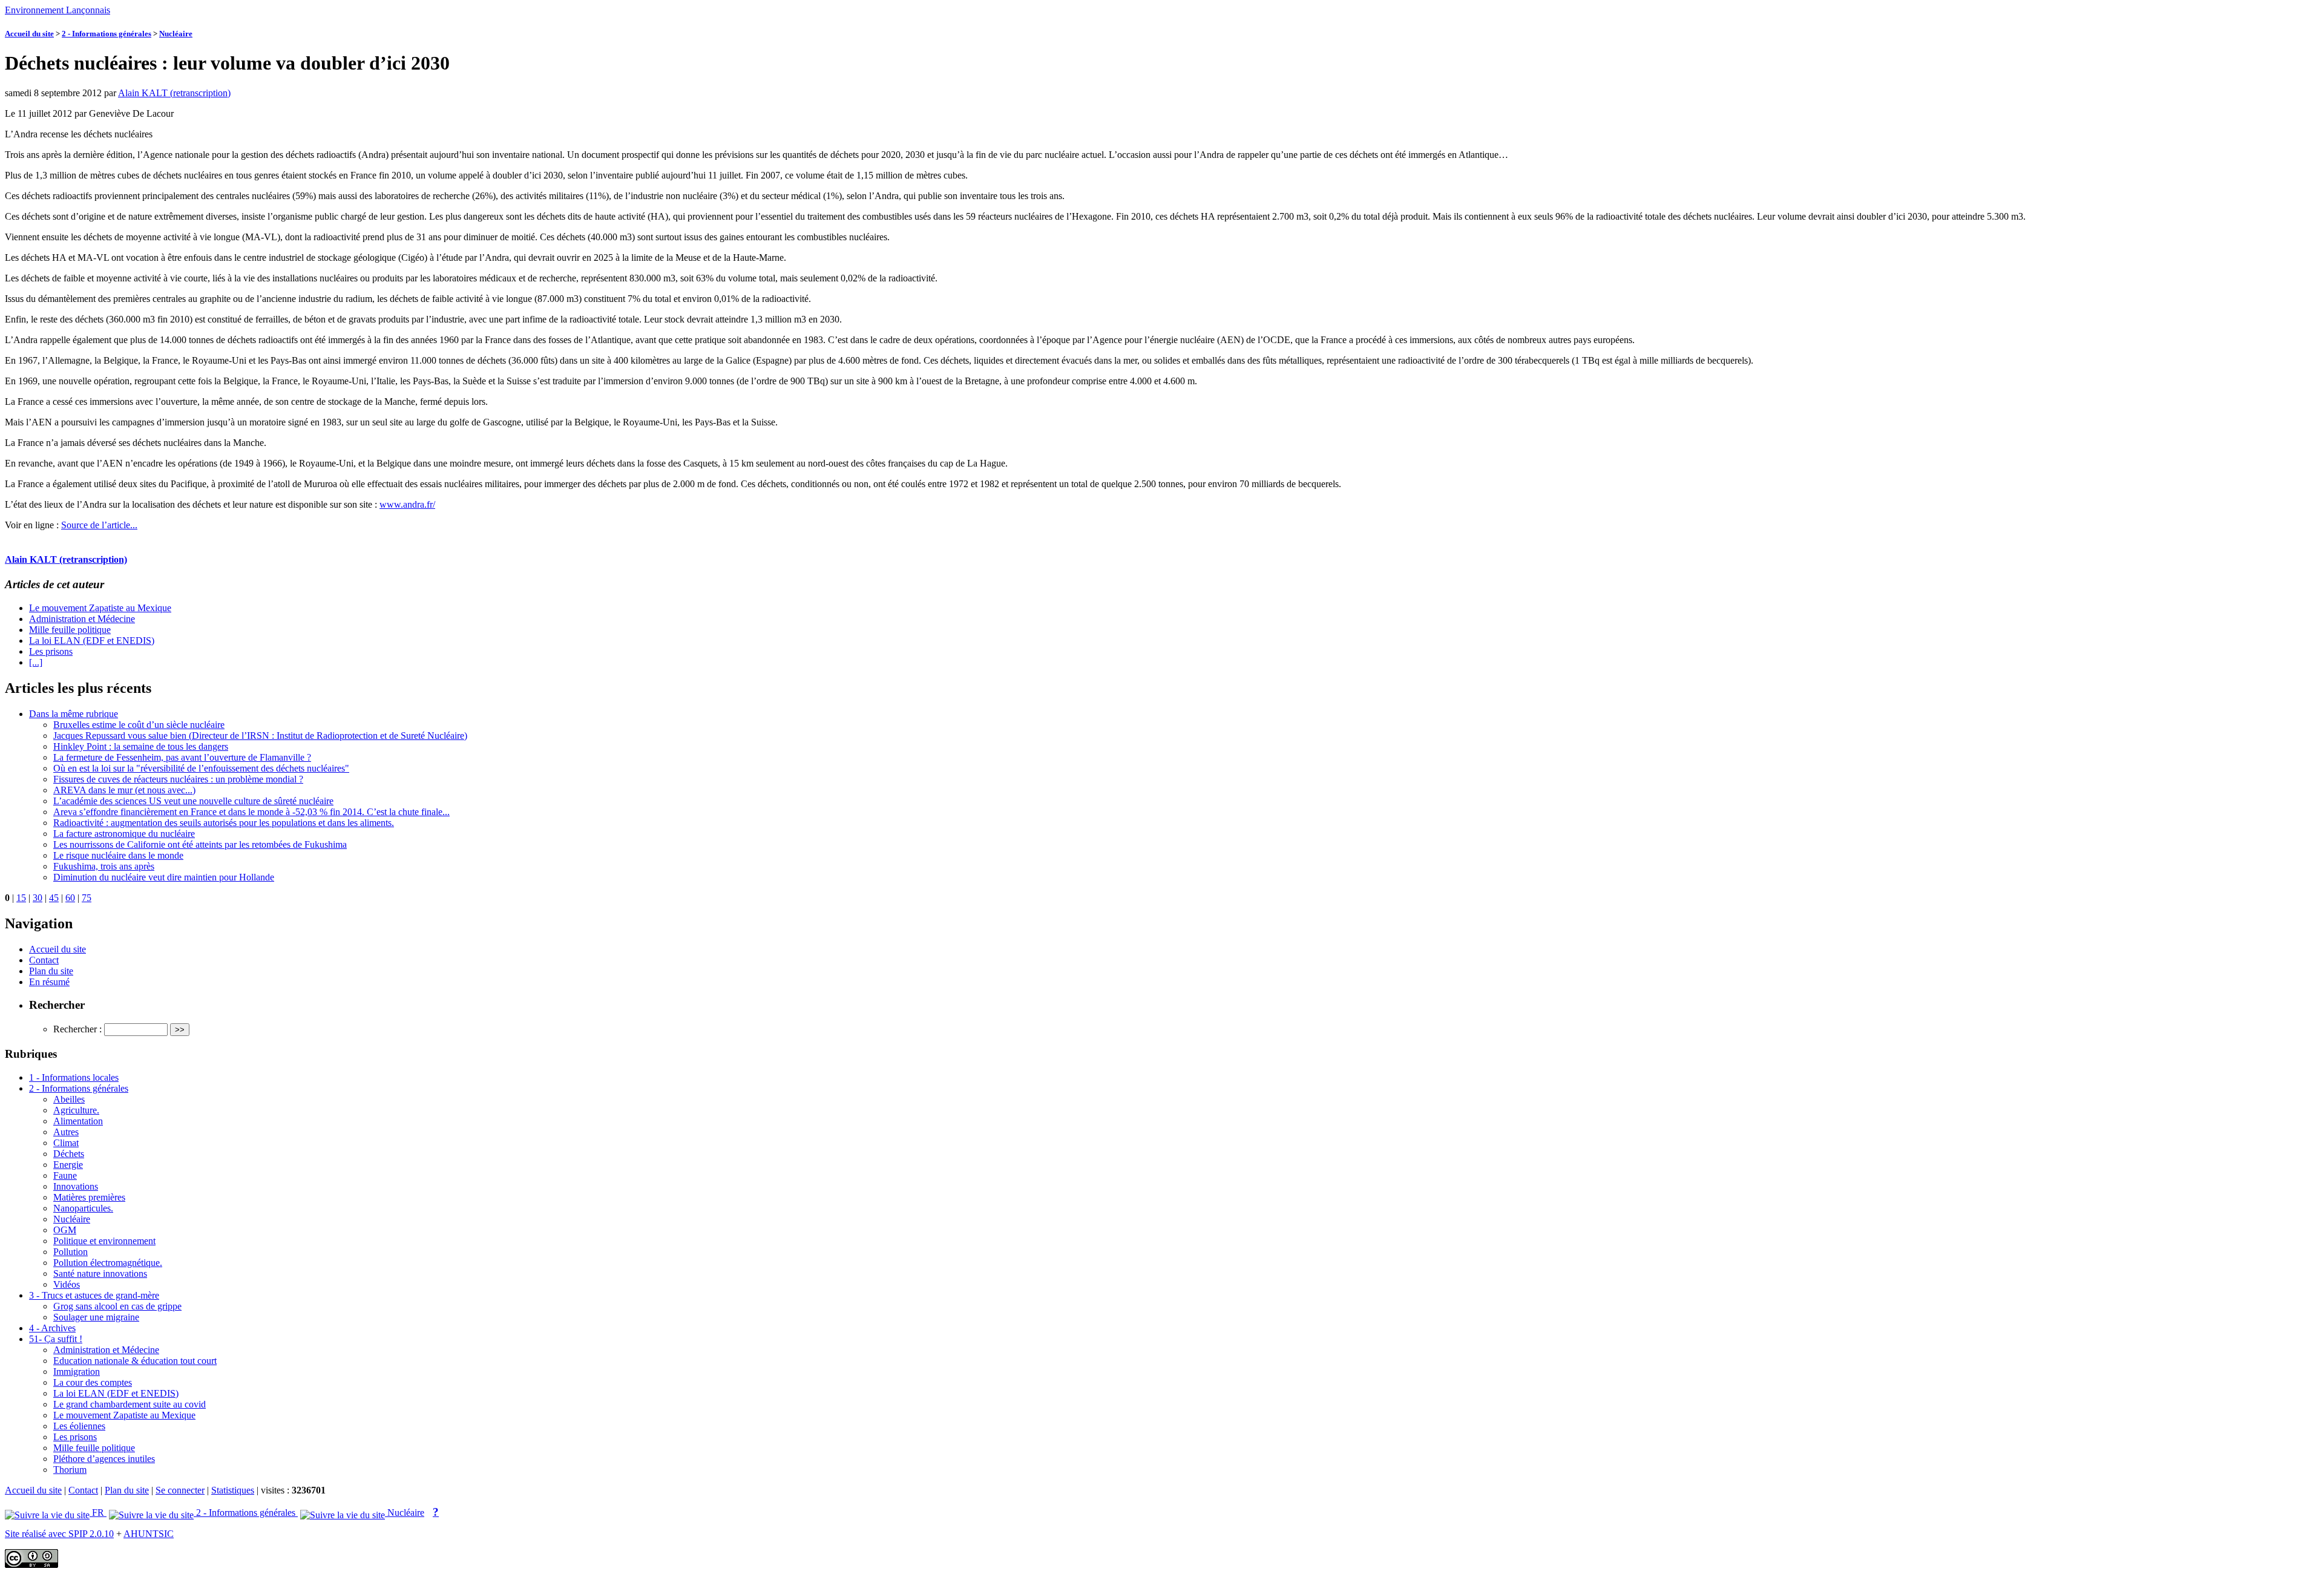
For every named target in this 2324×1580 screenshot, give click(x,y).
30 (38, 898)
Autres (66, 1132)
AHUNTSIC (149, 1534)
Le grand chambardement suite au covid (130, 1404)
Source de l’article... (99, 525)
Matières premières (89, 1197)
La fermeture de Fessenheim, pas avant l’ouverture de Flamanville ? (182, 757)
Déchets (69, 1154)
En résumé (49, 982)
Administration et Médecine (82, 619)
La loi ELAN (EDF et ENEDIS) (92, 641)
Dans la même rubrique (74, 714)
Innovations (76, 1186)
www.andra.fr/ (407, 504)
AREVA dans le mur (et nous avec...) (124, 790)
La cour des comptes (93, 1382)
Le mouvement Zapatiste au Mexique (100, 608)
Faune (65, 1175)
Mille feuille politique (70, 630)
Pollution (71, 1252)
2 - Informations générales (107, 34)
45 (54, 898)
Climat (66, 1143)
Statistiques (233, 1490)
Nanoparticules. (83, 1208)
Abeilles (69, 1099)
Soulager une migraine (96, 1317)
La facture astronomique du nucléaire (124, 834)
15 (21, 898)
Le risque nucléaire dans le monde (118, 855)
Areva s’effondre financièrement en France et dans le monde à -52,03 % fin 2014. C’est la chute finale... (251, 812)
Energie (68, 1165)
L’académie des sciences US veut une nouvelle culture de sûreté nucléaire (193, 801)
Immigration (77, 1372)
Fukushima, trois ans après (104, 866)
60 (70, 898)
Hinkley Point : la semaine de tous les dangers (141, 746)
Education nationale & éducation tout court (135, 1361)
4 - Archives (52, 1328)
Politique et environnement (104, 1241)
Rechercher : (77, 1029)
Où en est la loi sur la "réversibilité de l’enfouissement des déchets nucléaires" (201, 768)
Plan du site (51, 971)
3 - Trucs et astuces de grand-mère (94, 1295)
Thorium (70, 1470)
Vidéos (67, 1284)
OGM (65, 1230)
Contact (44, 960)
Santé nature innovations (100, 1274)
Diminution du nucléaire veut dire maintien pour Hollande (164, 877)
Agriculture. (76, 1110)
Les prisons (51, 651)
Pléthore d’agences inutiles (104, 1459)
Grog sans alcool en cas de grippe (117, 1306)
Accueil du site (29, 34)
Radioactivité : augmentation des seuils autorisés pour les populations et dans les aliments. (224, 823)
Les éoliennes (79, 1426)
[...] (36, 662)
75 (87, 898)
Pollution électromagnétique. (108, 1263)
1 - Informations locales (74, 1077)
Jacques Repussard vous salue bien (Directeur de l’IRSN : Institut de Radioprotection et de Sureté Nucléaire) (260, 736)
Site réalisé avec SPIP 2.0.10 (59, 1534)
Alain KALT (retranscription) (174, 93)
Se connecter (180, 1490)
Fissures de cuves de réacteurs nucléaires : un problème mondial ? (178, 779)
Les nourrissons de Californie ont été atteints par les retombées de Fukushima (200, 844)
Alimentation (78, 1121)
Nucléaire (176, 34)
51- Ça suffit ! (56, 1339)
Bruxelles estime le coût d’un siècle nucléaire (139, 725)
